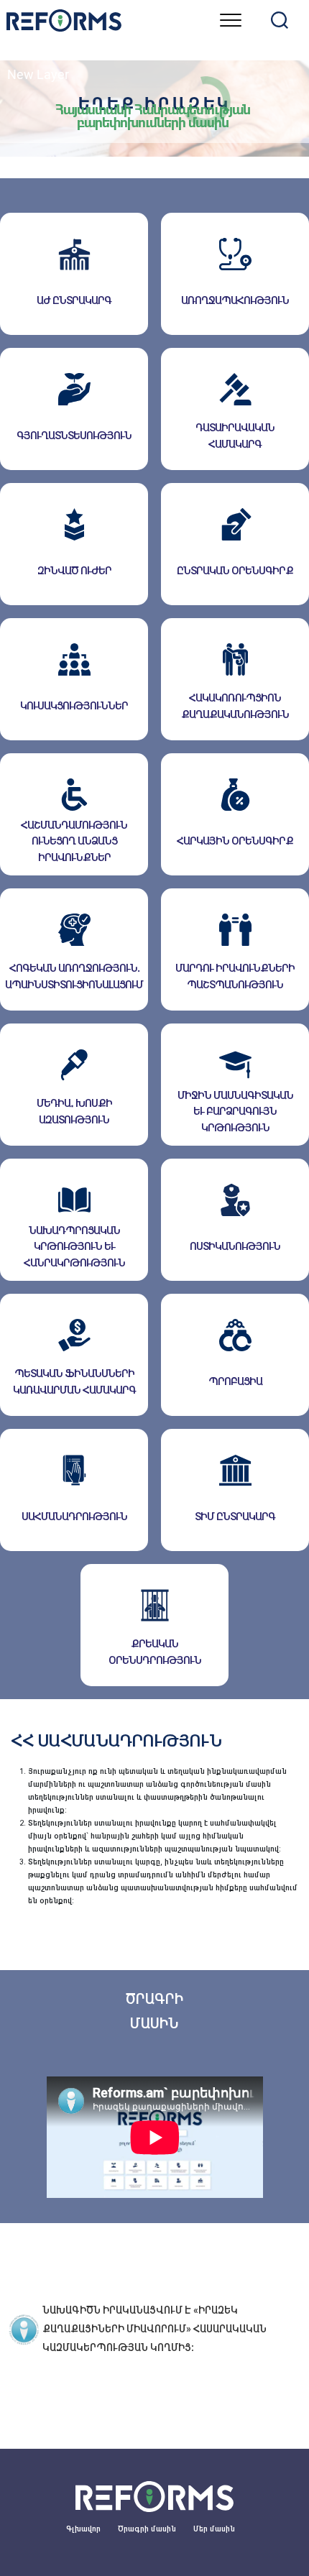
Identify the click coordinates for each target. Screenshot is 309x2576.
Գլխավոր (83, 2529)
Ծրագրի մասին (147, 2529)
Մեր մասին (214, 2529)
